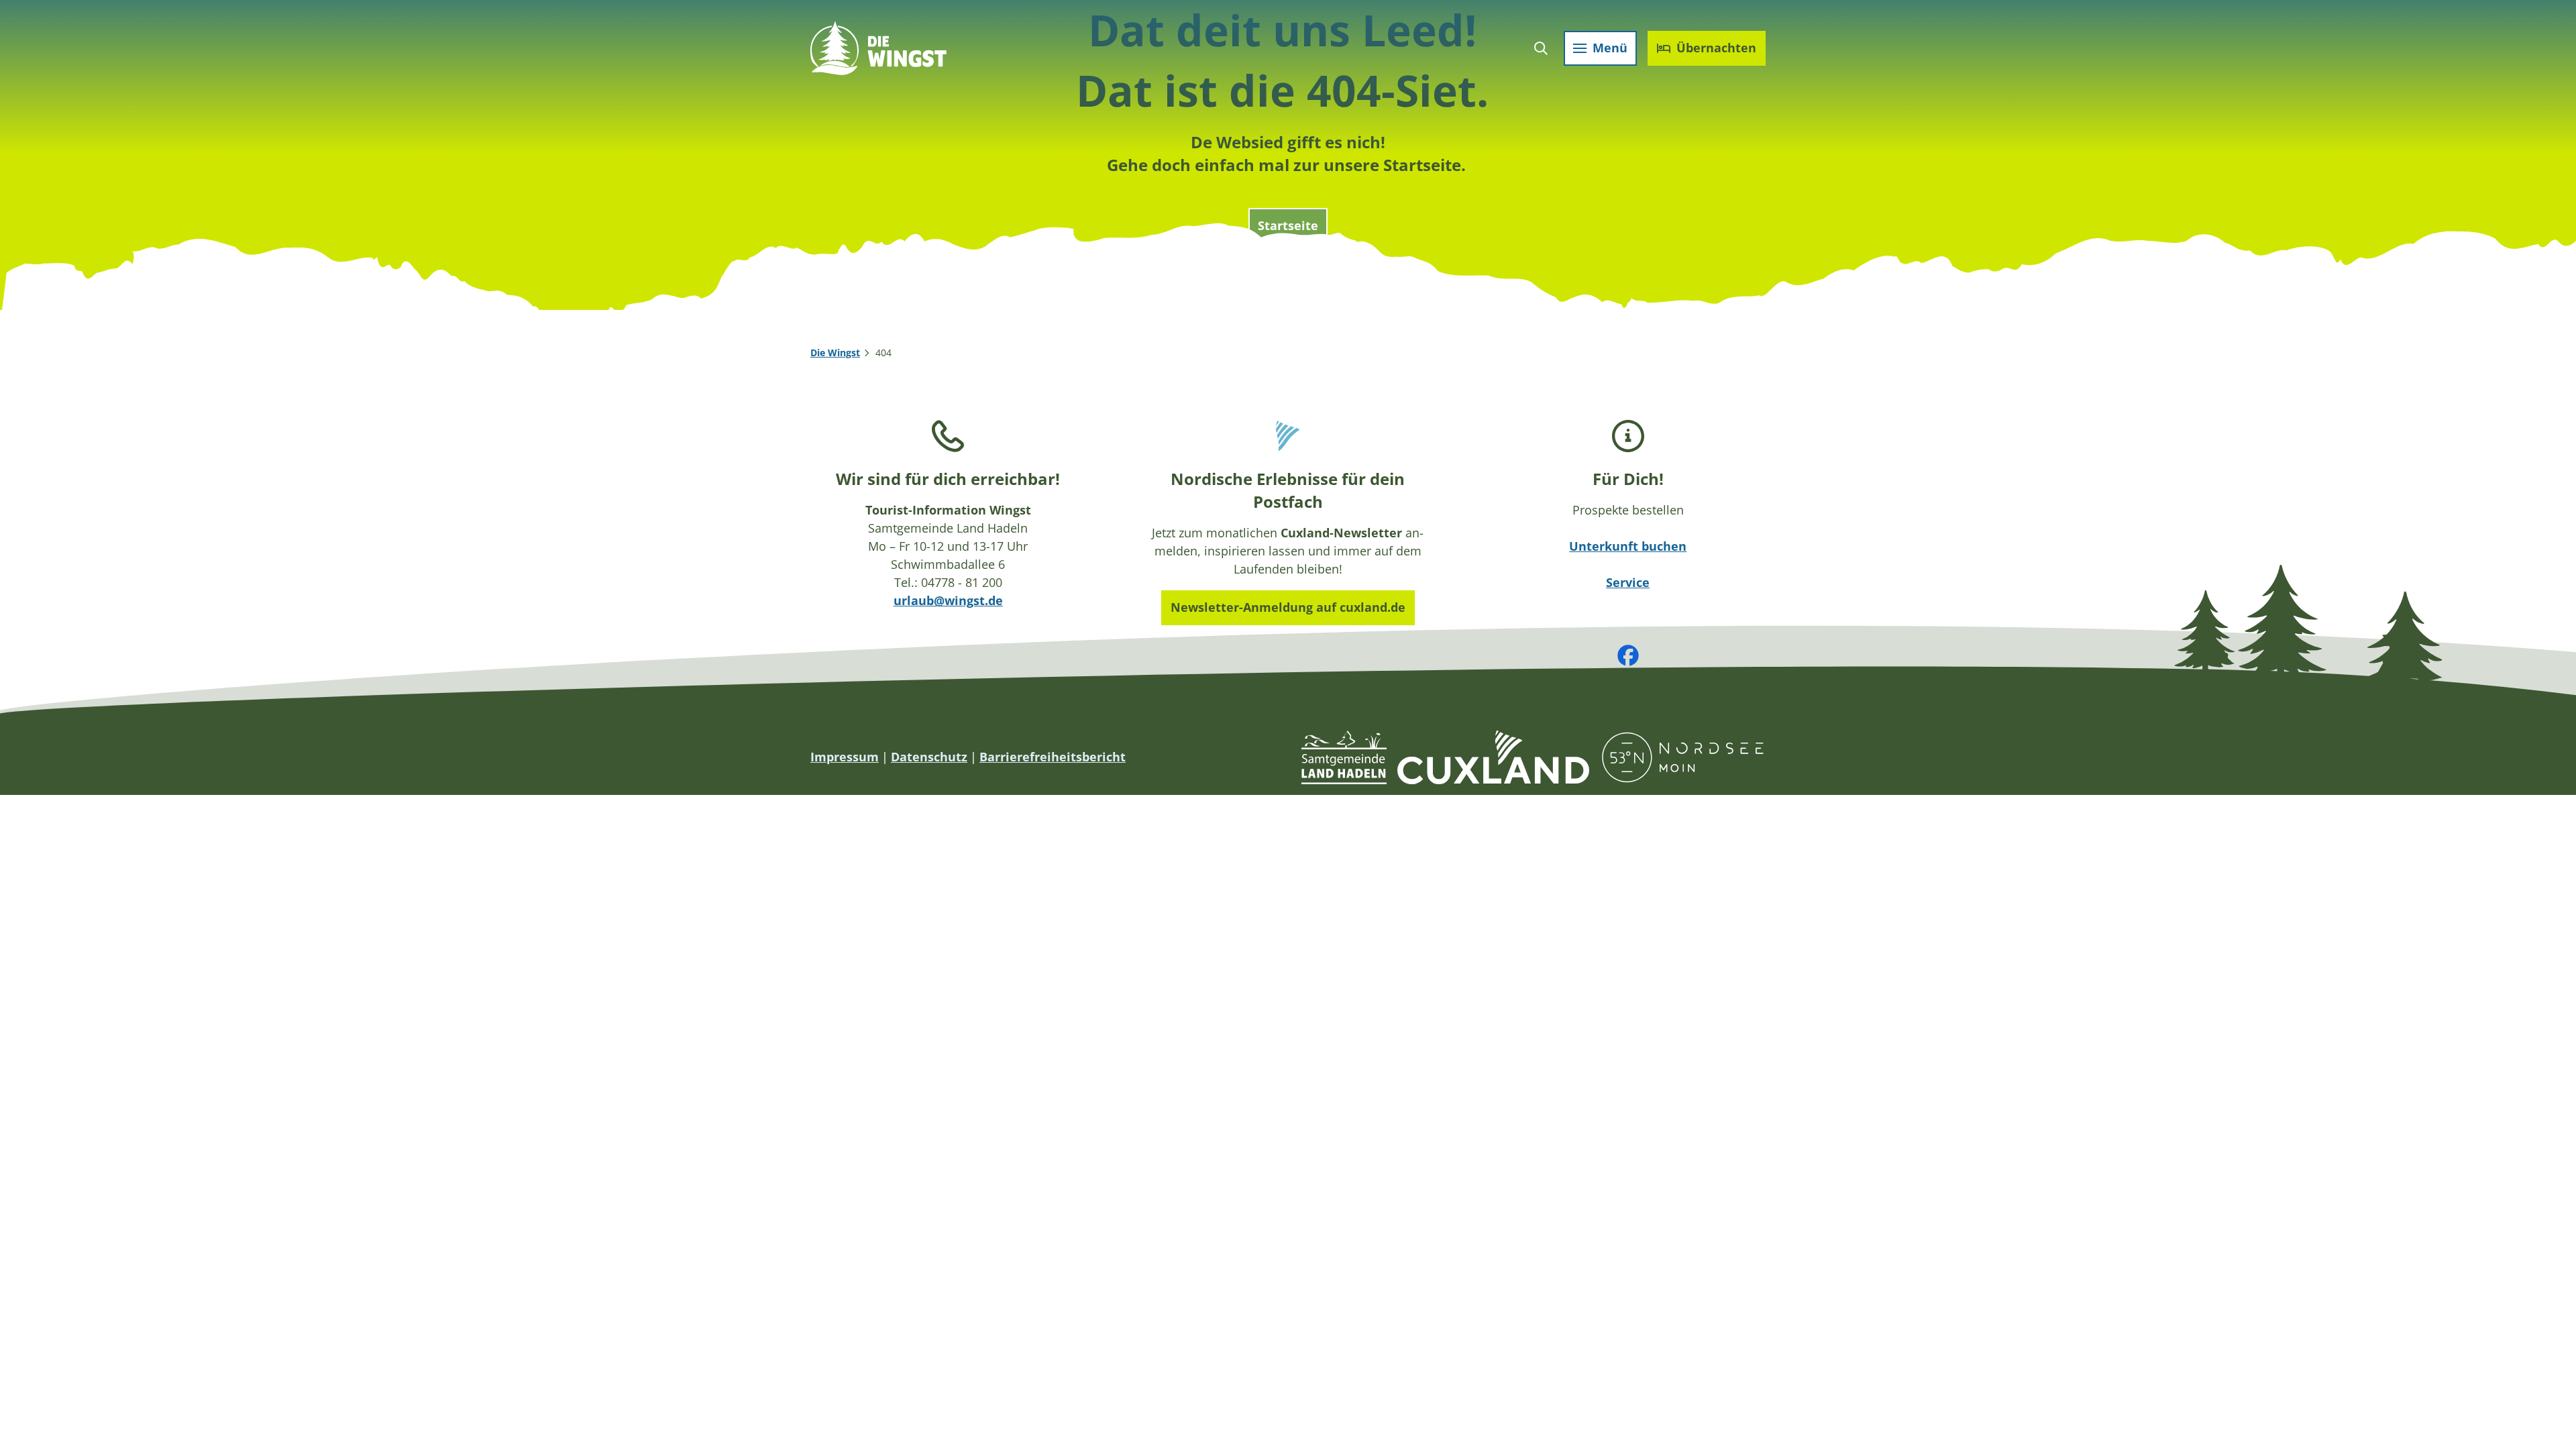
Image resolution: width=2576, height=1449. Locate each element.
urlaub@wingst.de (948, 600)
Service (1628, 582)
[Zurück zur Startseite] (878, 48)
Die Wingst (835, 353)
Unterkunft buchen (1628, 546)
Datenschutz (929, 757)
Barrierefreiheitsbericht (1053, 757)
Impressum (845, 757)
